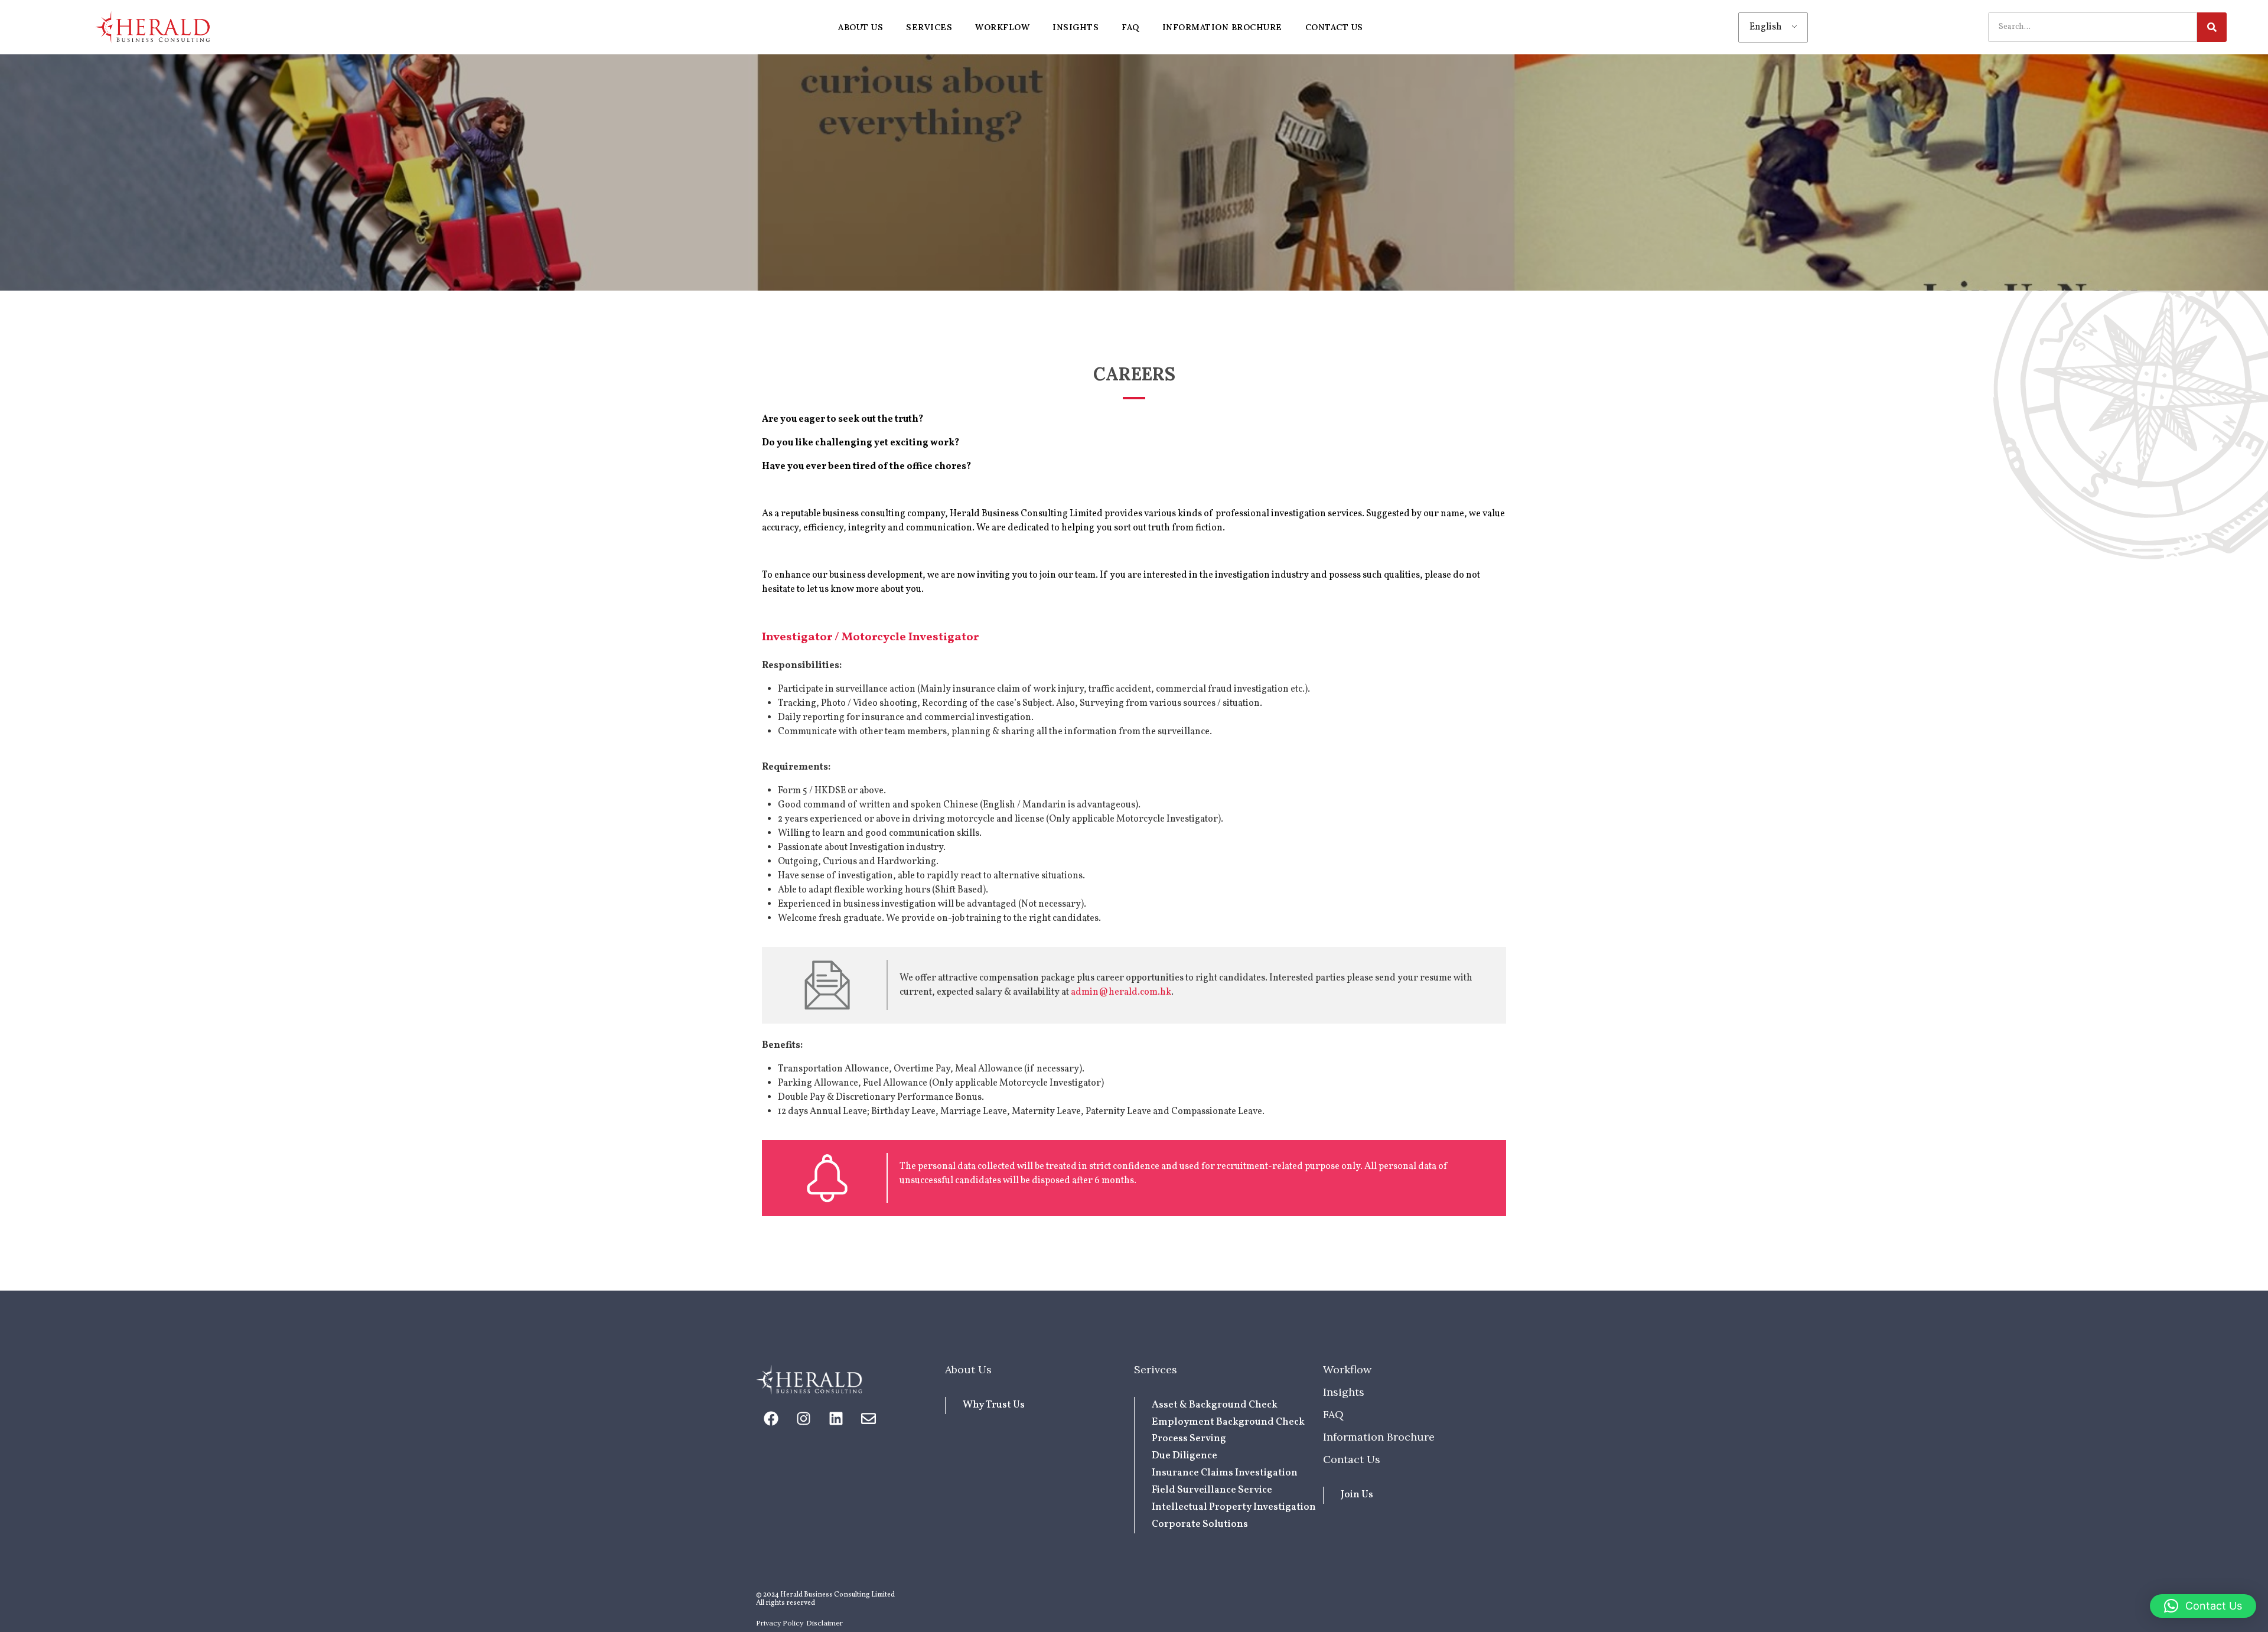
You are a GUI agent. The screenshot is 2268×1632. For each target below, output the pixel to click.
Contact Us (1352, 1459)
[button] (2203, 1606)
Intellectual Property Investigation (1234, 1507)
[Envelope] (868, 1418)
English (1766, 27)
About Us (968, 1369)
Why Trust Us (994, 1405)
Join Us (1357, 1495)
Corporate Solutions (1200, 1524)
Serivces (1156, 1369)
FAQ (1333, 1414)
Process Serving (1189, 1439)
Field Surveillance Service (1212, 1490)
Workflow (1347, 1369)
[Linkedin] (836, 1418)
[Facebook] (771, 1418)
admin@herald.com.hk (1121, 992)
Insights (1344, 1392)
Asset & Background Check (1215, 1405)
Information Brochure (1379, 1437)
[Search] (2212, 27)
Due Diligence (1184, 1456)
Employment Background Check (1228, 1422)
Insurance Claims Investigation (1225, 1473)
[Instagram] (803, 1418)
